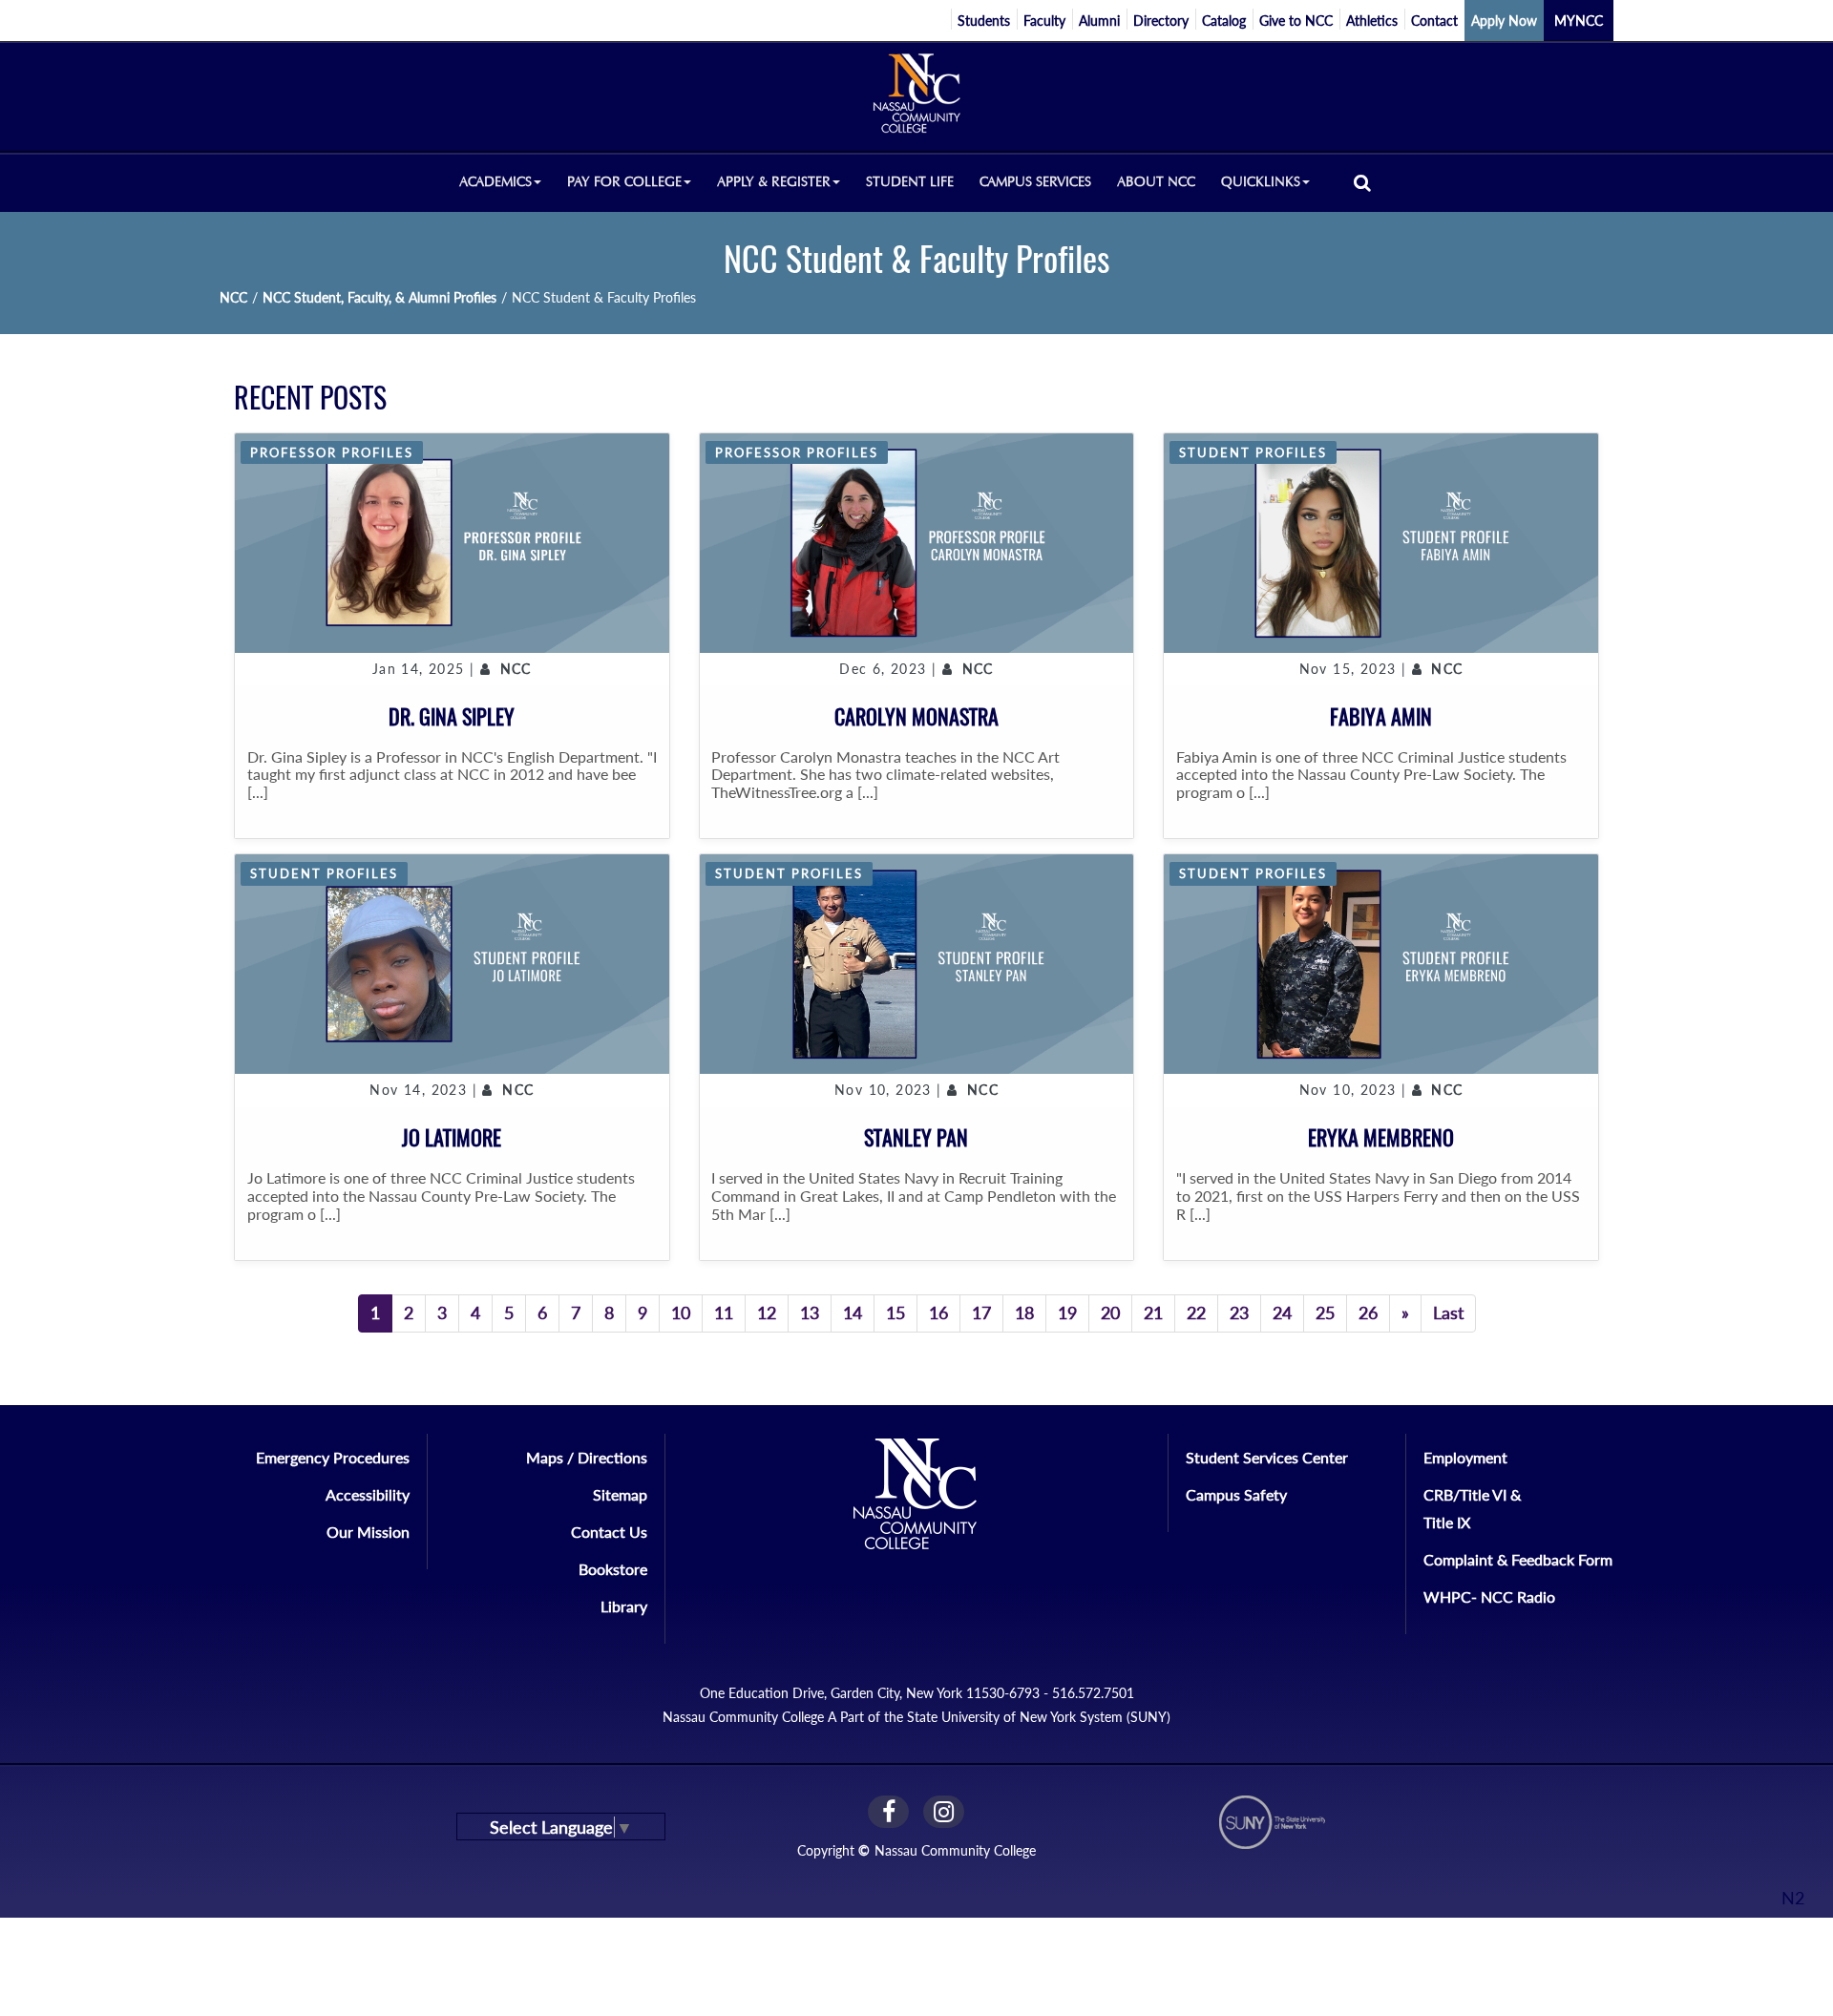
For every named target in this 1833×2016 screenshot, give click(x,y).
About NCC (1156, 182)
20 (1110, 1312)
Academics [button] (495, 182)
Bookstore (613, 1569)
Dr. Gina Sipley (452, 717)
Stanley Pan (916, 1138)
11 (724, 1312)
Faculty (1044, 21)
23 (1239, 1312)
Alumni (1099, 21)
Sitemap (620, 1494)
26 (1368, 1312)
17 (981, 1312)
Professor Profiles (332, 452)
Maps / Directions (587, 1457)
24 (1282, 1312)
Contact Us (609, 1532)
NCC (233, 297)
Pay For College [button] (624, 182)
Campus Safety (1236, 1494)
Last (1448, 1312)
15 (895, 1312)
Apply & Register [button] (774, 182)
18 (1024, 1312)
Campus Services (1035, 182)
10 (681, 1312)
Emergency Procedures (333, 1457)
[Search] (1362, 182)
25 (1325, 1312)
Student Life (910, 182)
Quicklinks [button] (1261, 182)
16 (938, 1312)
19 (1067, 1312)
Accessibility (368, 1494)
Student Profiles (1253, 452)
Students (984, 21)
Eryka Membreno (1381, 1138)
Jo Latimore (452, 1138)
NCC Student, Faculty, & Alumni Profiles (379, 297)
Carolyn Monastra (916, 717)
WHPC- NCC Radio (1489, 1596)
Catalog (1224, 21)
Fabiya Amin (1381, 717)
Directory (1161, 21)
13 (810, 1312)
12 (767, 1312)
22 (1196, 1312)
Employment (1465, 1457)
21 (1153, 1312)
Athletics (1372, 21)
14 (853, 1312)
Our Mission (368, 1532)
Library (624, 1606)
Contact (1434, 21)
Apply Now (1504, 21)
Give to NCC (1296, 21)
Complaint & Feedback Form (1518, 1559)
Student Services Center (1267, 1457)
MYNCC (1579, 21)
